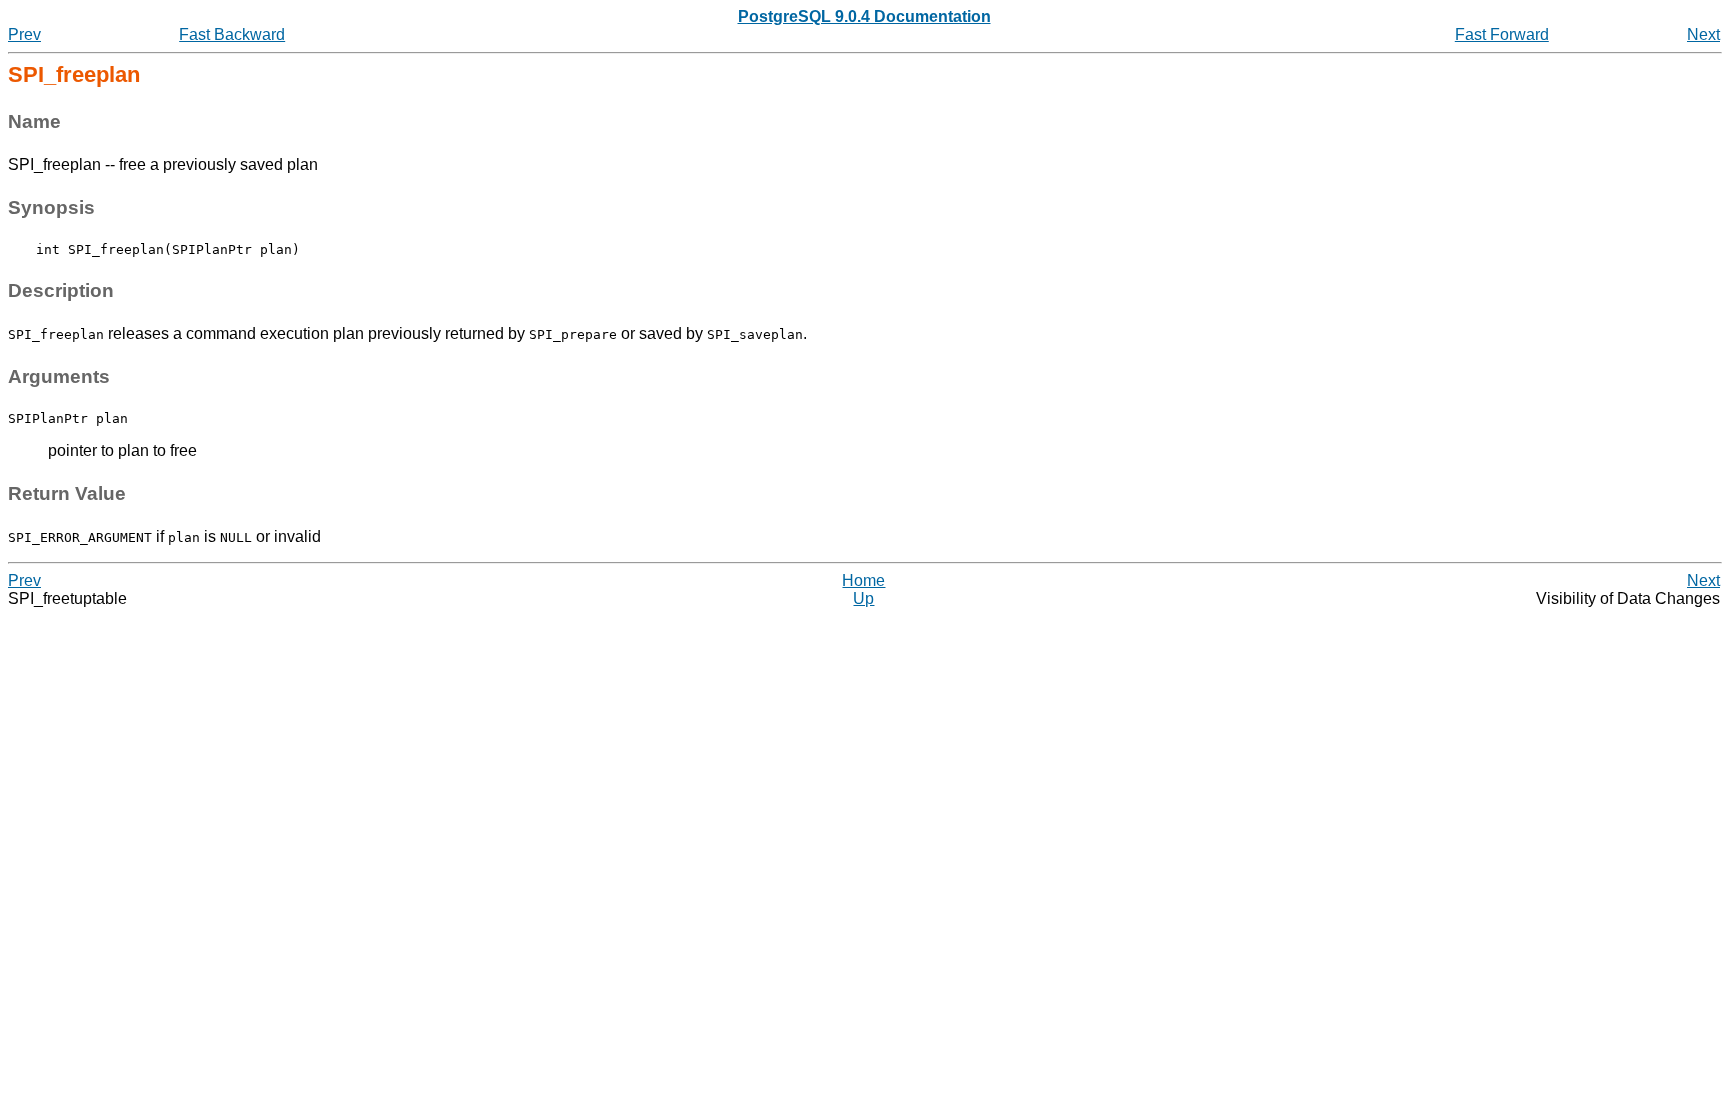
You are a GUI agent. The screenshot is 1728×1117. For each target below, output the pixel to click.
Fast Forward (1502, 34)
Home (863, 580)
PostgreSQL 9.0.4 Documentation (864, 16)
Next (1703, 34)
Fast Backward (232, 34)
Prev (24, 34)
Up (863, 598)
